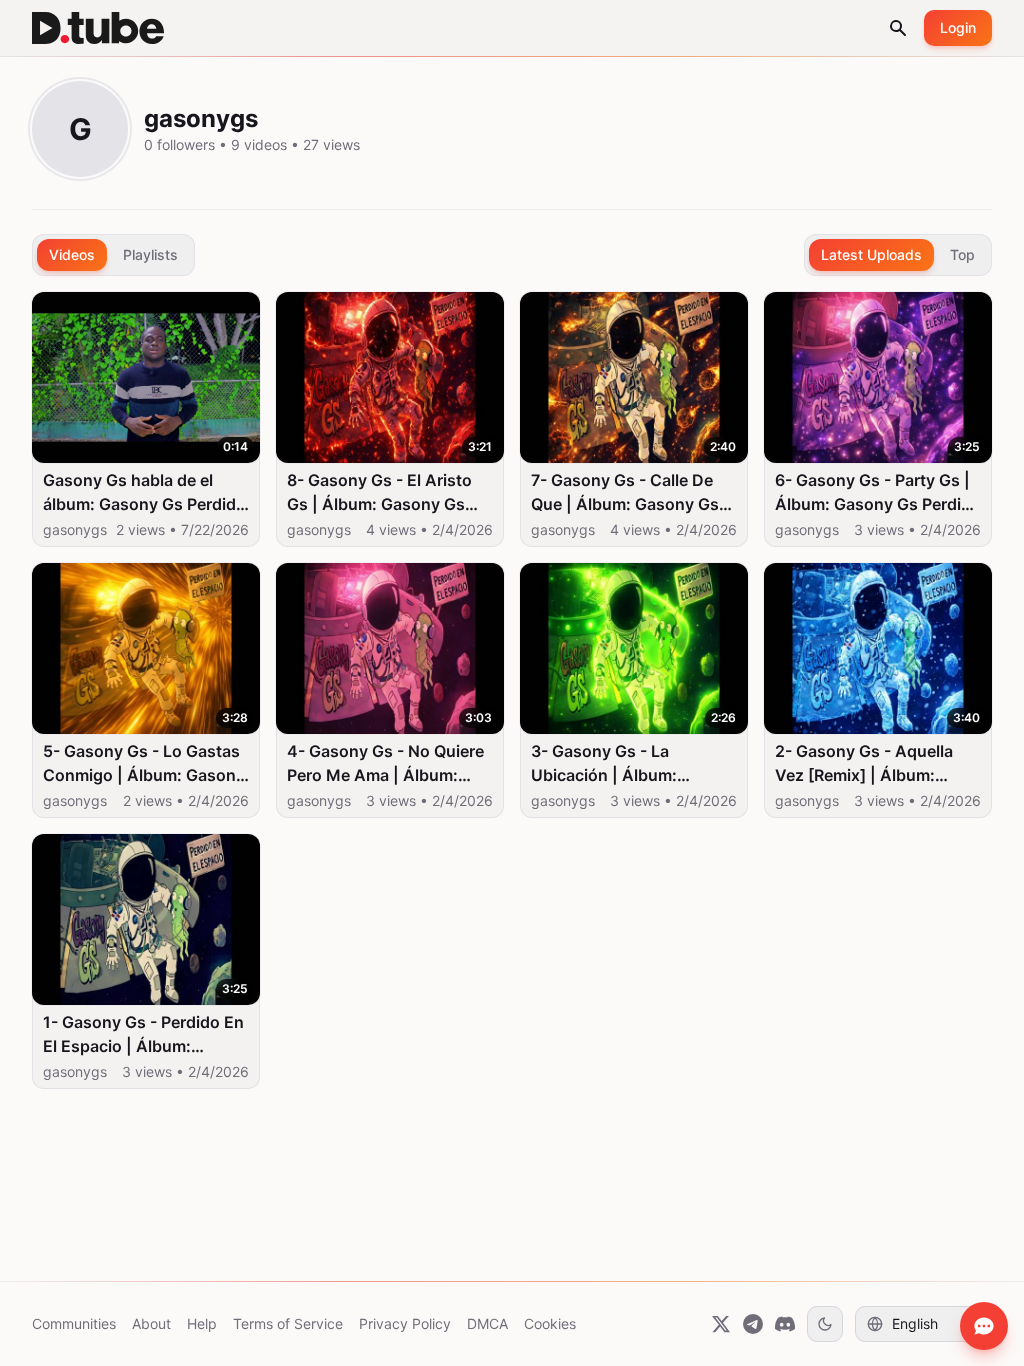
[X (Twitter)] (721, 1324)
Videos (72, 254)
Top (962, 254)
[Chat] (984, 1326)
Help (202, 1323)
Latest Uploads (871, 254)
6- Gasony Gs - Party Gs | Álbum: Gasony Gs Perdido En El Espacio (878, 493)
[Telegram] (753, 1324)
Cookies (550, 1323)
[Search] (898, 28)
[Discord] (785, 1324)
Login (958, 27)
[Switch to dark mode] (825, 1324)
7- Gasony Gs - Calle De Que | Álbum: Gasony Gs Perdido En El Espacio (625, 493)
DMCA (487, 1323)
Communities (74, 1323)
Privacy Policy (405, 1323)
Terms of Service (288, 1323)
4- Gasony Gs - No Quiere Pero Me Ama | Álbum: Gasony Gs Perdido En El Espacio (385, 764)
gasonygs (75, 529)
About (151, 1323)
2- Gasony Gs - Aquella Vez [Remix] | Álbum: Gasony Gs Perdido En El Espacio (869, 764)
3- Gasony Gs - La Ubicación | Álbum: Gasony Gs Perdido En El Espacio (625, 764)
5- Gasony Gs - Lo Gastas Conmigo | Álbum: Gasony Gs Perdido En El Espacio (144, 764)
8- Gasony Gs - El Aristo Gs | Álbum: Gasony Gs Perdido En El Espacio (379, 493)
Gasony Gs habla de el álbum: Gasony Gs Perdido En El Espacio (144, 493)
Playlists (150, 254)
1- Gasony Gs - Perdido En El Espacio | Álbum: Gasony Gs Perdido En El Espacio (143, 1035)
